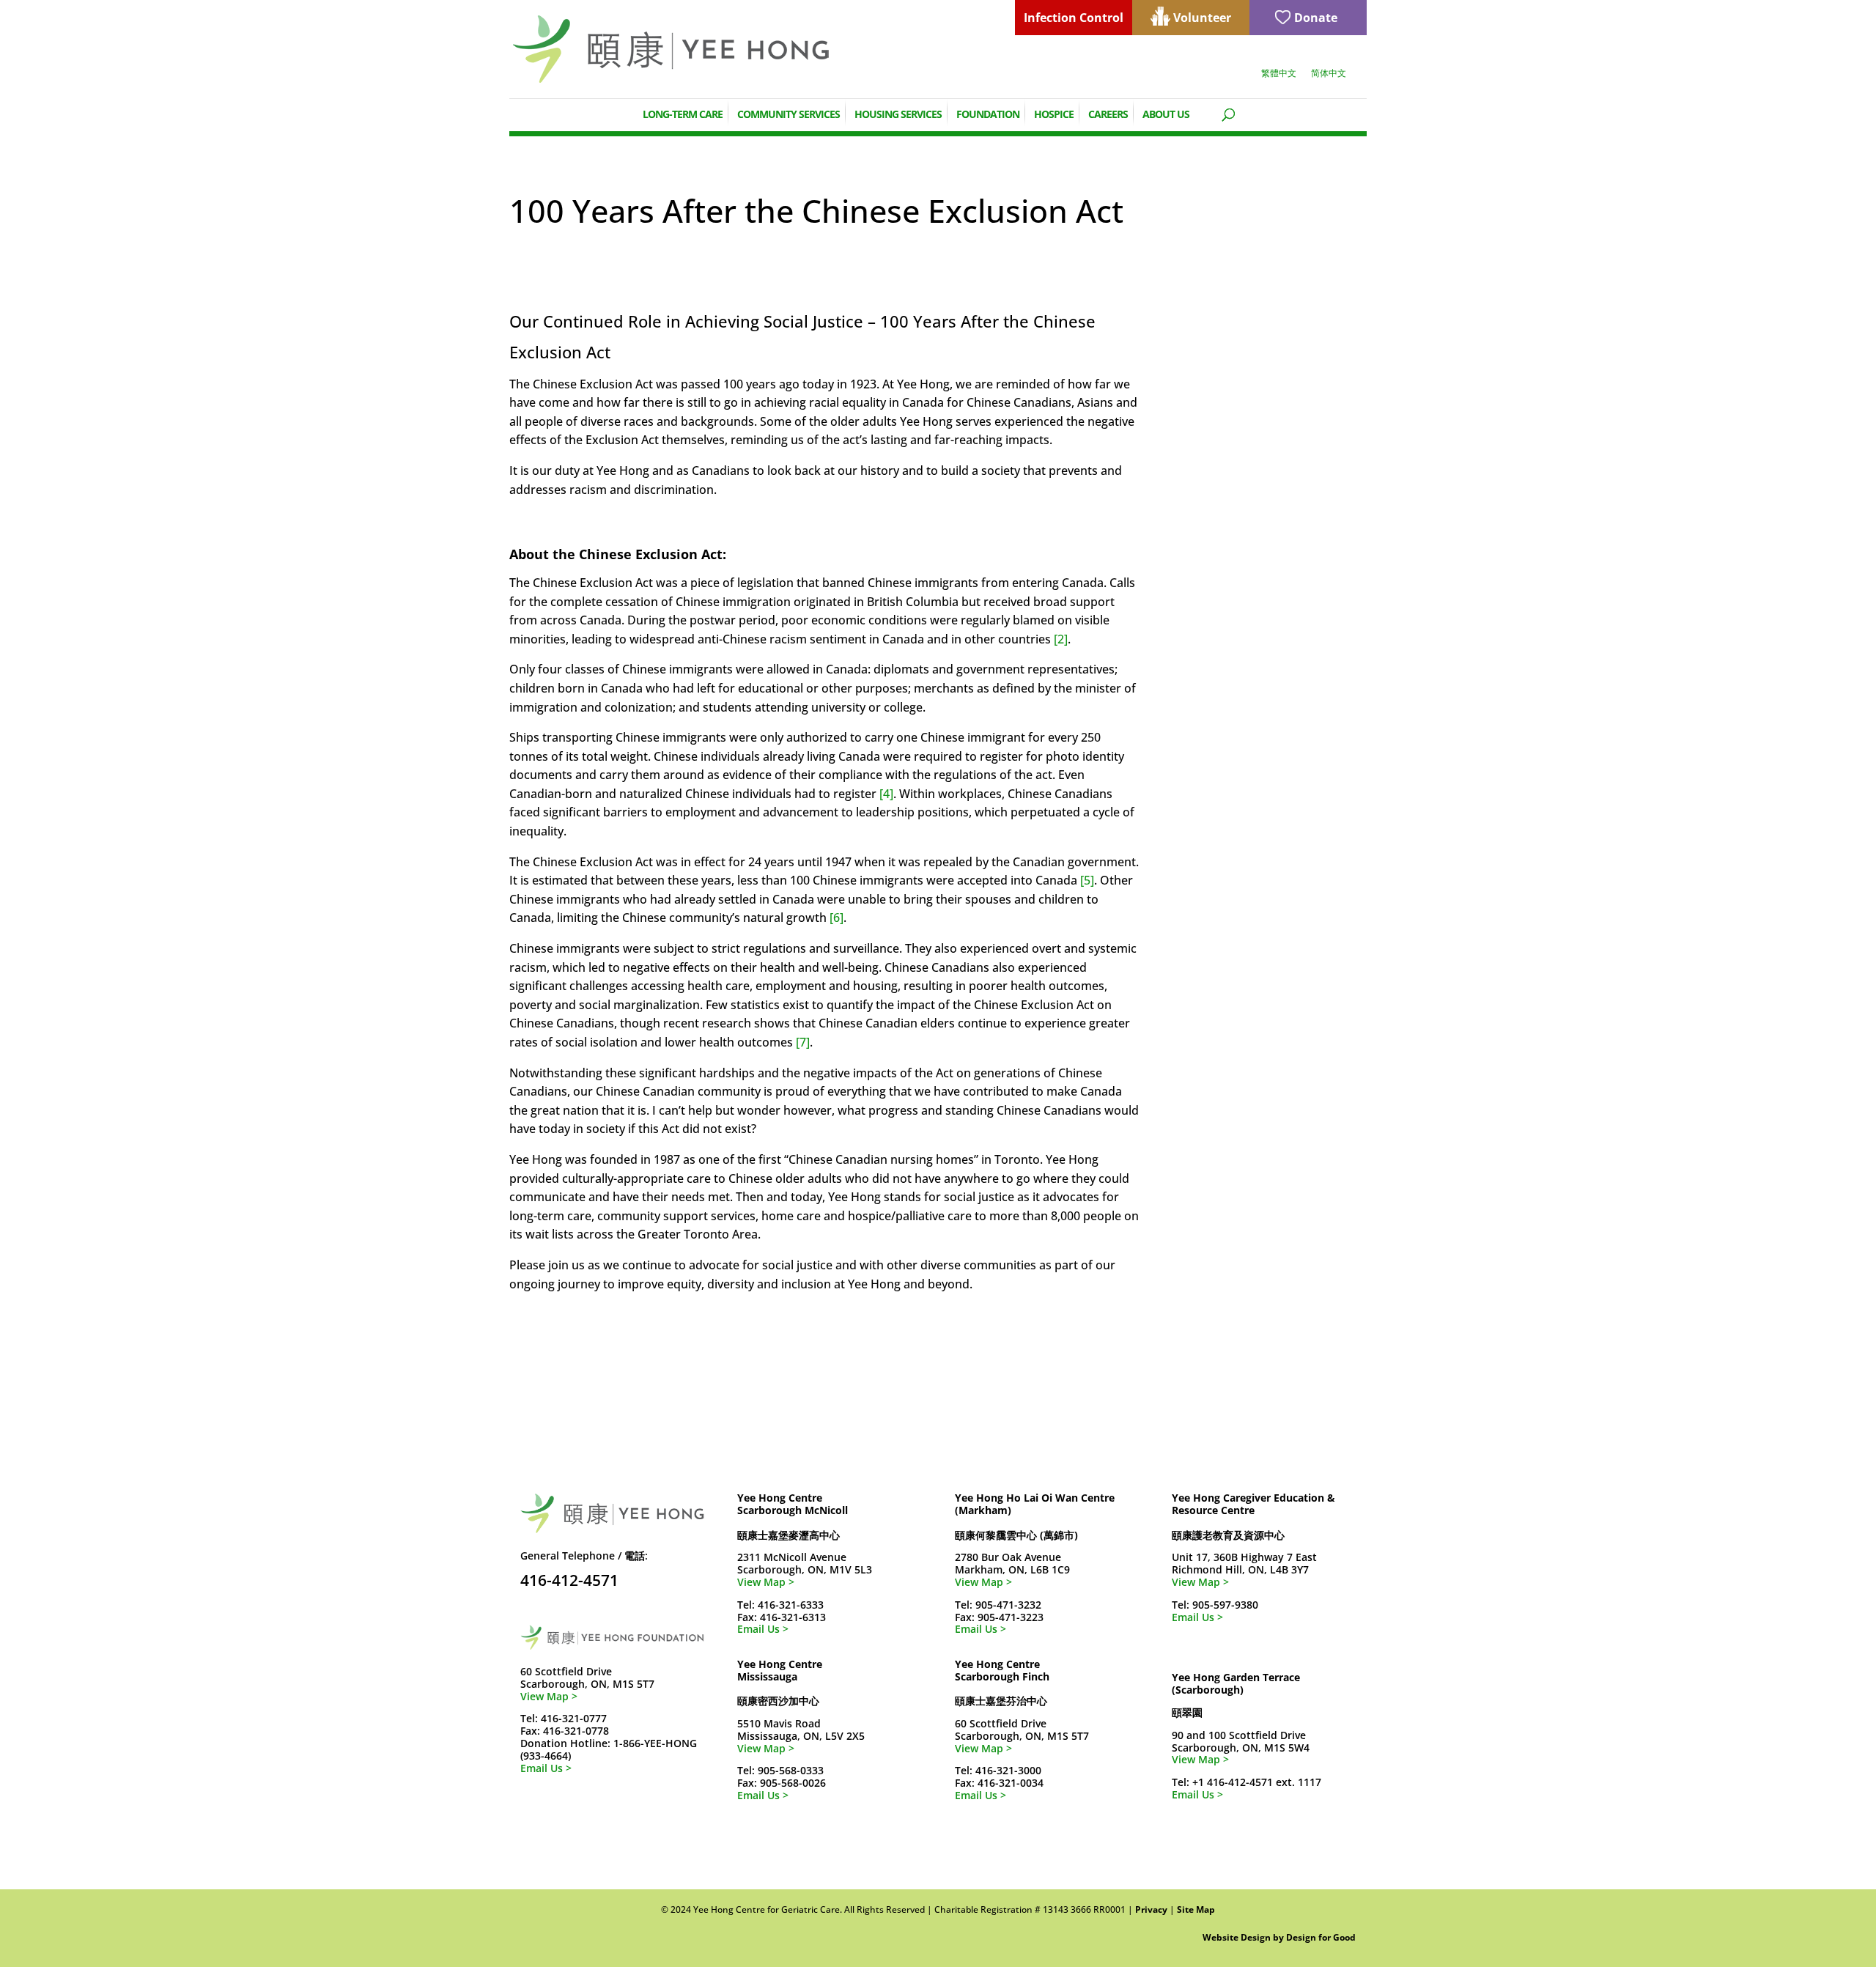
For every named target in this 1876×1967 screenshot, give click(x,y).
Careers (1108, 113)
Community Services (789, 113)
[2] (1061, 639)
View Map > (549, 1696)
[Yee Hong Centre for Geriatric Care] (671, 48)
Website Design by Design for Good (1279, 1937)
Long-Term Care (683, 113)
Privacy (1151, 1909)
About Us (1166, 113)
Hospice (1054, 113)
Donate (1316, 18)
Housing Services (898, 113)
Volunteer (1202, 18)
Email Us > (546, 1768)
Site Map (1196, 1909)
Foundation (988, 113)
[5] (1087, 880)
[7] (803, 1042)
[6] (837, 918)
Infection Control (1074, 18)
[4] (886, 794)
